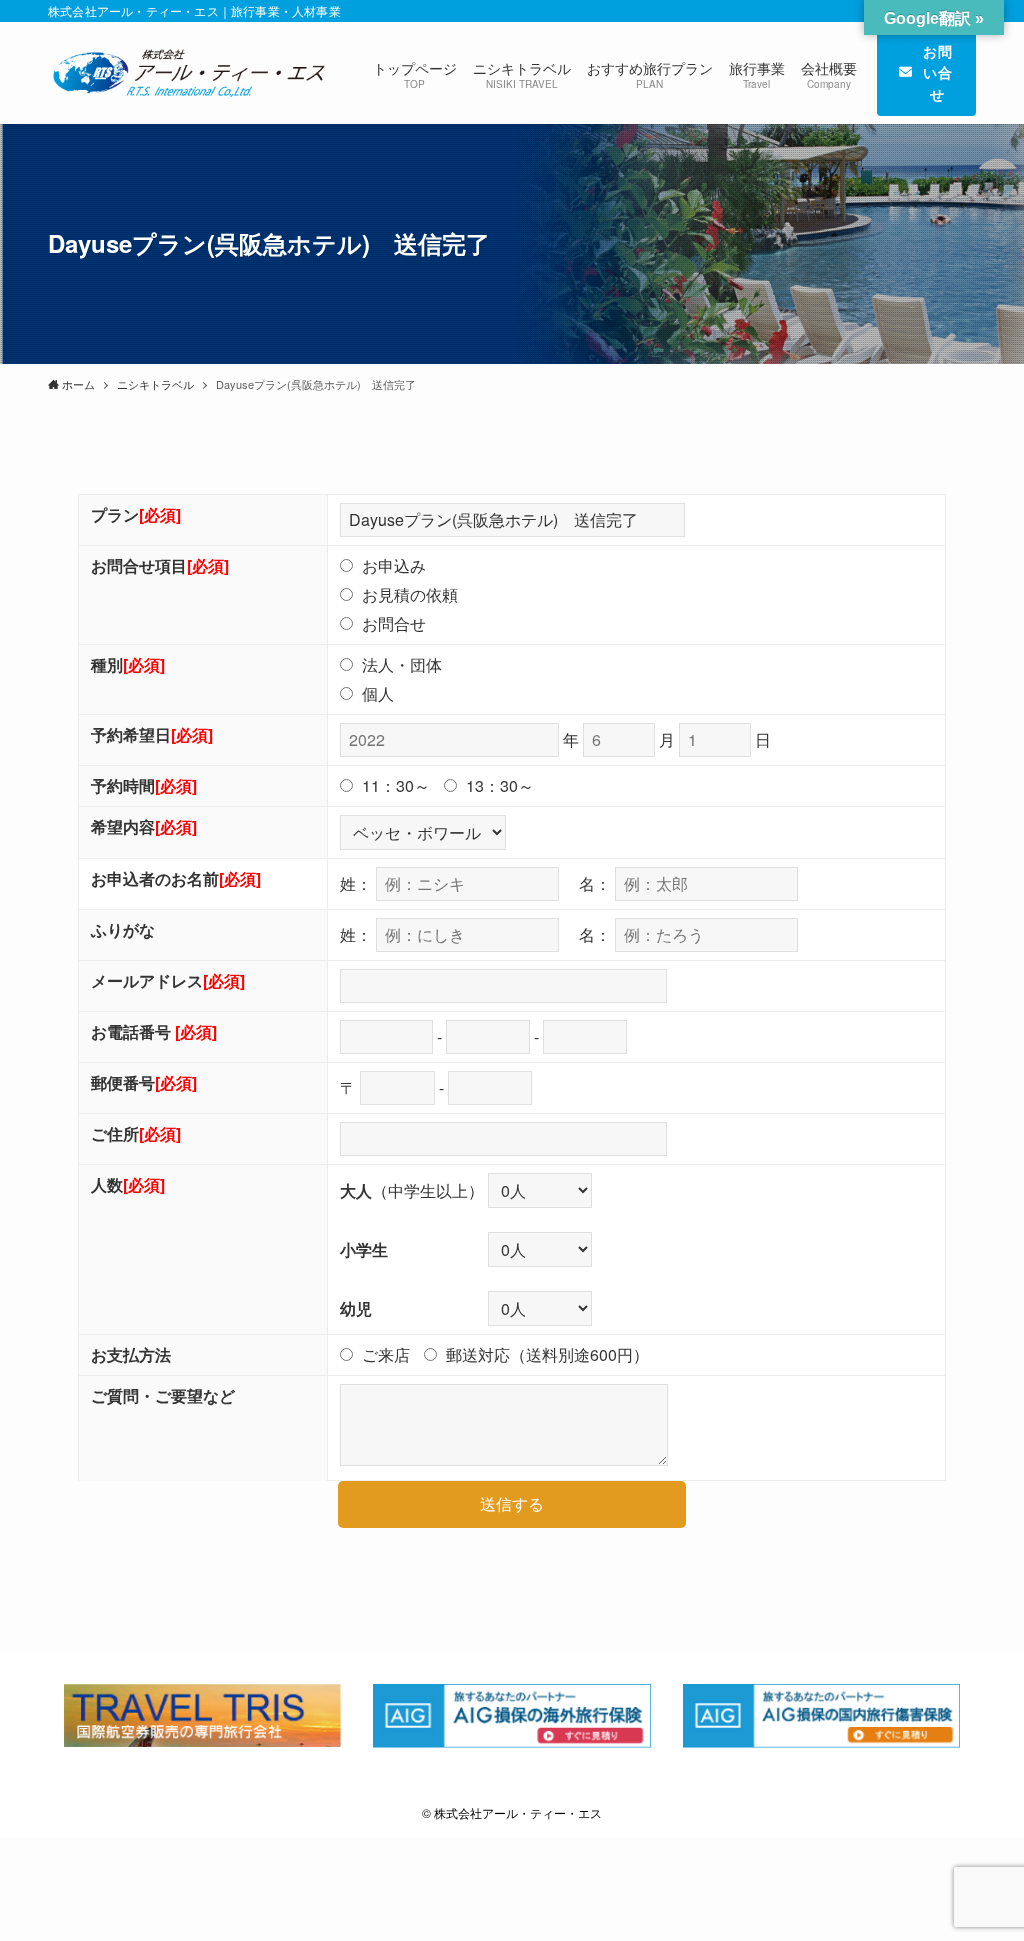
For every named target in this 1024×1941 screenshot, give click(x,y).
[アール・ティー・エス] (186, 73)
